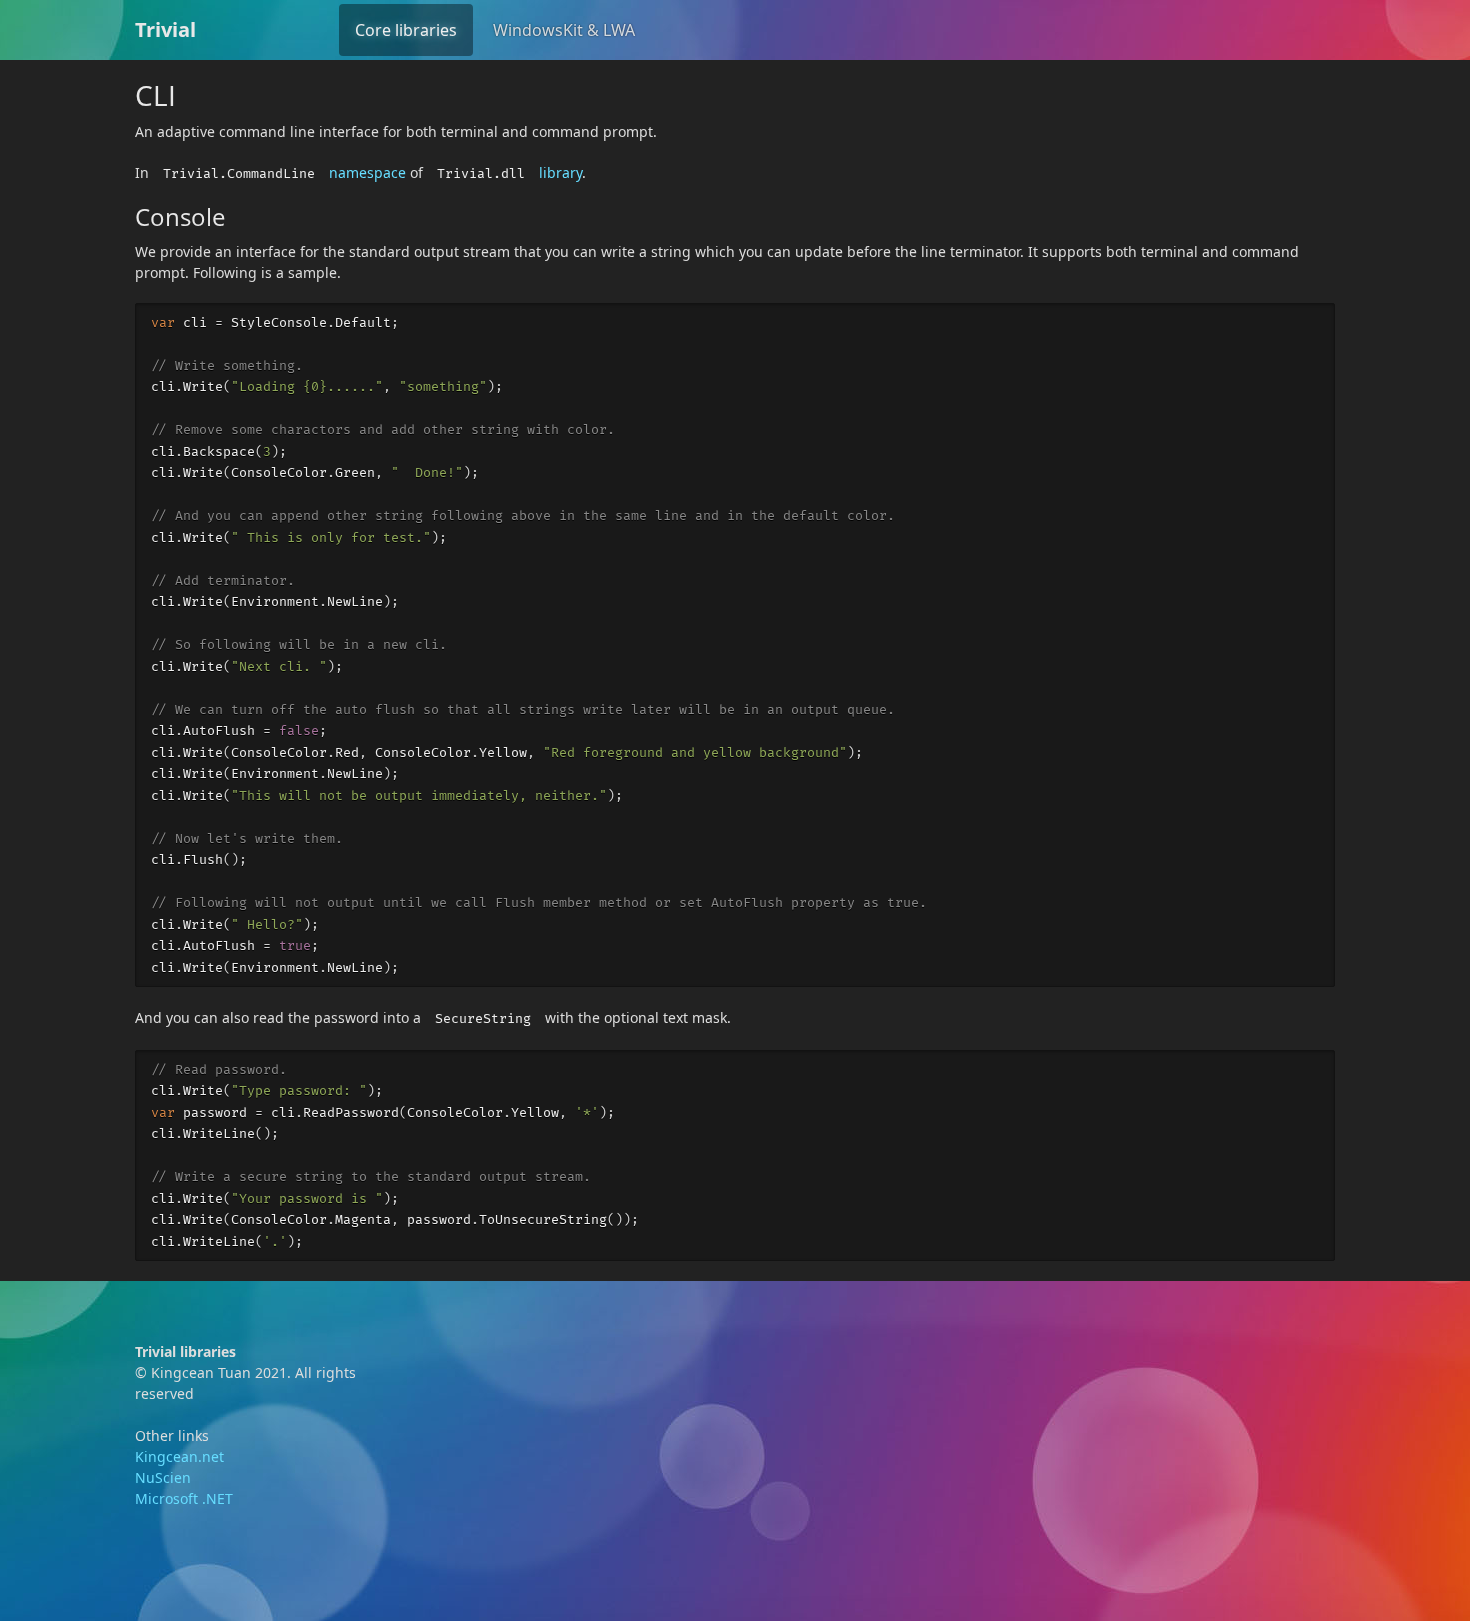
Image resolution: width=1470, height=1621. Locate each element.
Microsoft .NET (184, 1498)
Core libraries (406, 30)
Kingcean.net (179, 1456)
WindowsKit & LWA (564, 30)
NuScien (163, 1477)
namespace (367, 172)
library (560, 172)
